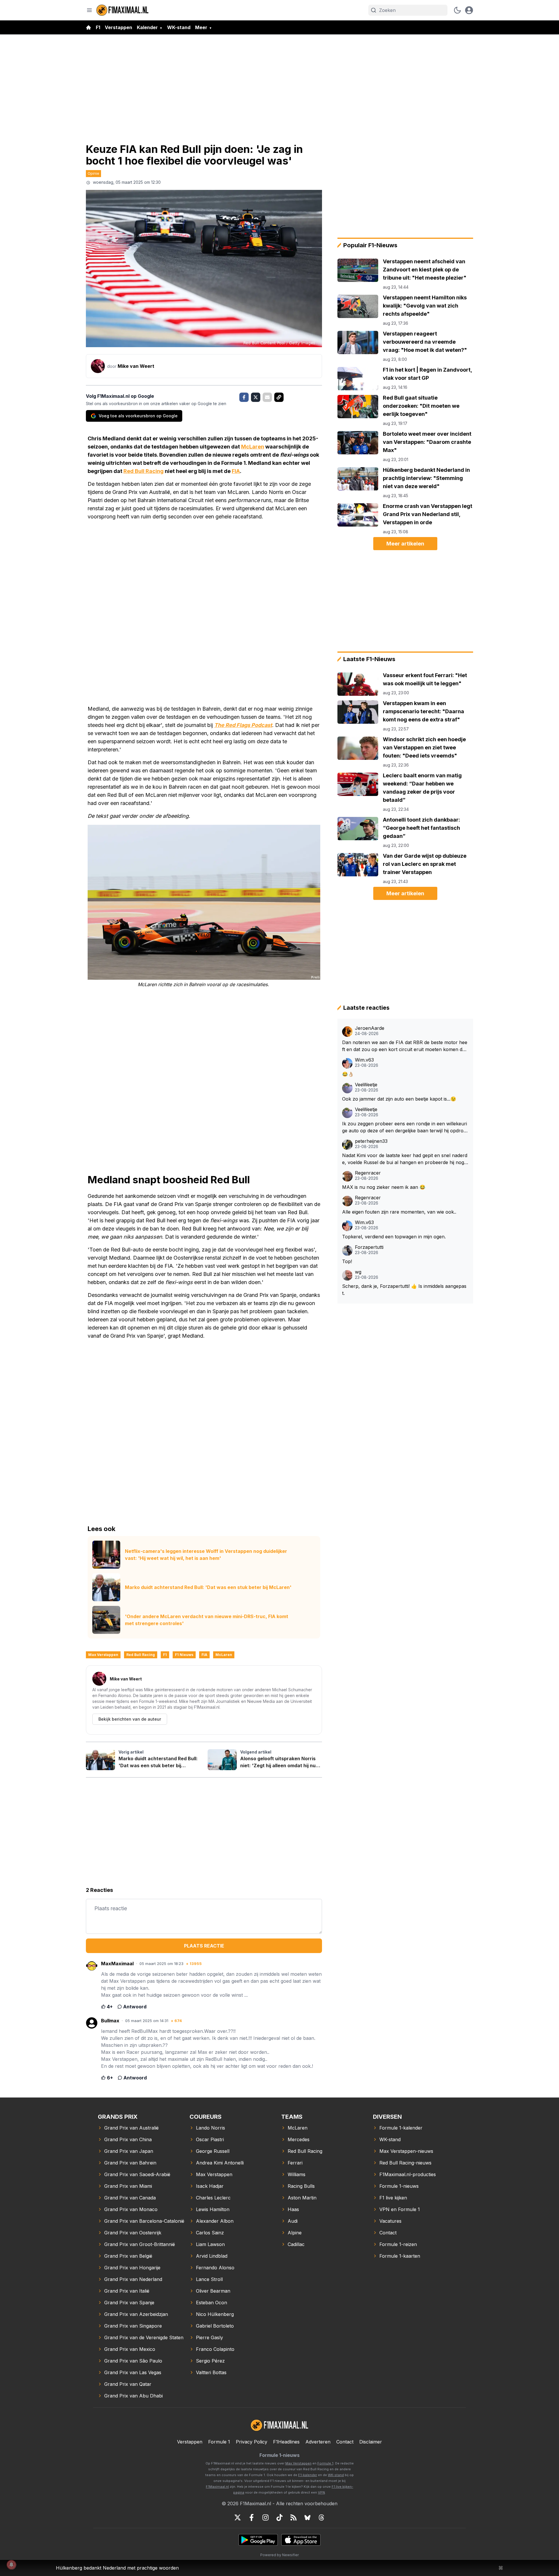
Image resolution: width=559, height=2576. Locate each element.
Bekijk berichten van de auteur (130, 1719)
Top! (347, 1261)
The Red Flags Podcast (243, 725)
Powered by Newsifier (279, 2555)
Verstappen (118, 27)
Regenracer (368, 1173)
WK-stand (179, 27)
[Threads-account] (321, 2517)
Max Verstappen (103, 1655)
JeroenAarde (370, 1028)
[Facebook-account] (252, 2517)
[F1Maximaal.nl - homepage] (123, 10)
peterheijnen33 (371, 1141)
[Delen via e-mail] (267, 397)
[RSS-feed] (293, 2517)
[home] (89, 27)
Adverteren (318, 2442)
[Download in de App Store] (301, 2540)
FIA (236, 471)
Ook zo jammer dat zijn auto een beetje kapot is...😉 (399, 1099)
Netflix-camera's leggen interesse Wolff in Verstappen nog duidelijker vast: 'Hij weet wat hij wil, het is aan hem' (206, 1555)
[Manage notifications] (11, 2565)
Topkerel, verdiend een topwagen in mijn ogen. (394, 1237)
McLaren (253, 447)
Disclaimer (371, 2442)
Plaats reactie (204, 1946)
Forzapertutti (369, 1247)
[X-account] (238, 2517)
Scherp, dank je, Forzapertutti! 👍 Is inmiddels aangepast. (404, 1290)
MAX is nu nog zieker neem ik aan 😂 (384, 1187)
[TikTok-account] (279, 2517)
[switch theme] (457, 10)
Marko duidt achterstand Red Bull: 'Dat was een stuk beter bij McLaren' (208, 1587)
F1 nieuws (184, 1655)
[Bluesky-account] (307, 2517)
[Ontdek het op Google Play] (258, 2540)
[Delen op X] (256, 397)
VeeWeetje (366, 1085)
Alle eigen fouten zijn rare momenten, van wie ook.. (399, 1212)
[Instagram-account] (266, 2517)
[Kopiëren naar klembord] (279, 397)
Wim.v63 (364, 1060)
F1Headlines (286, 2442)
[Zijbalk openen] (89, 10)
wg (358, 1272)
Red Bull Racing (144, 471)
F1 (98, 27)
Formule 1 (219, 2442)
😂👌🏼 (348, 1074)
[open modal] (469, 10)
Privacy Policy (252, 2442)
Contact (345, 2442)
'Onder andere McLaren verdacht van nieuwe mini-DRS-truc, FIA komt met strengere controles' (207, 1620)
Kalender (147, 27)
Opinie (93, 173)
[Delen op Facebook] (244, 397)
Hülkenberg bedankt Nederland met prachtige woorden (117, 2568)
